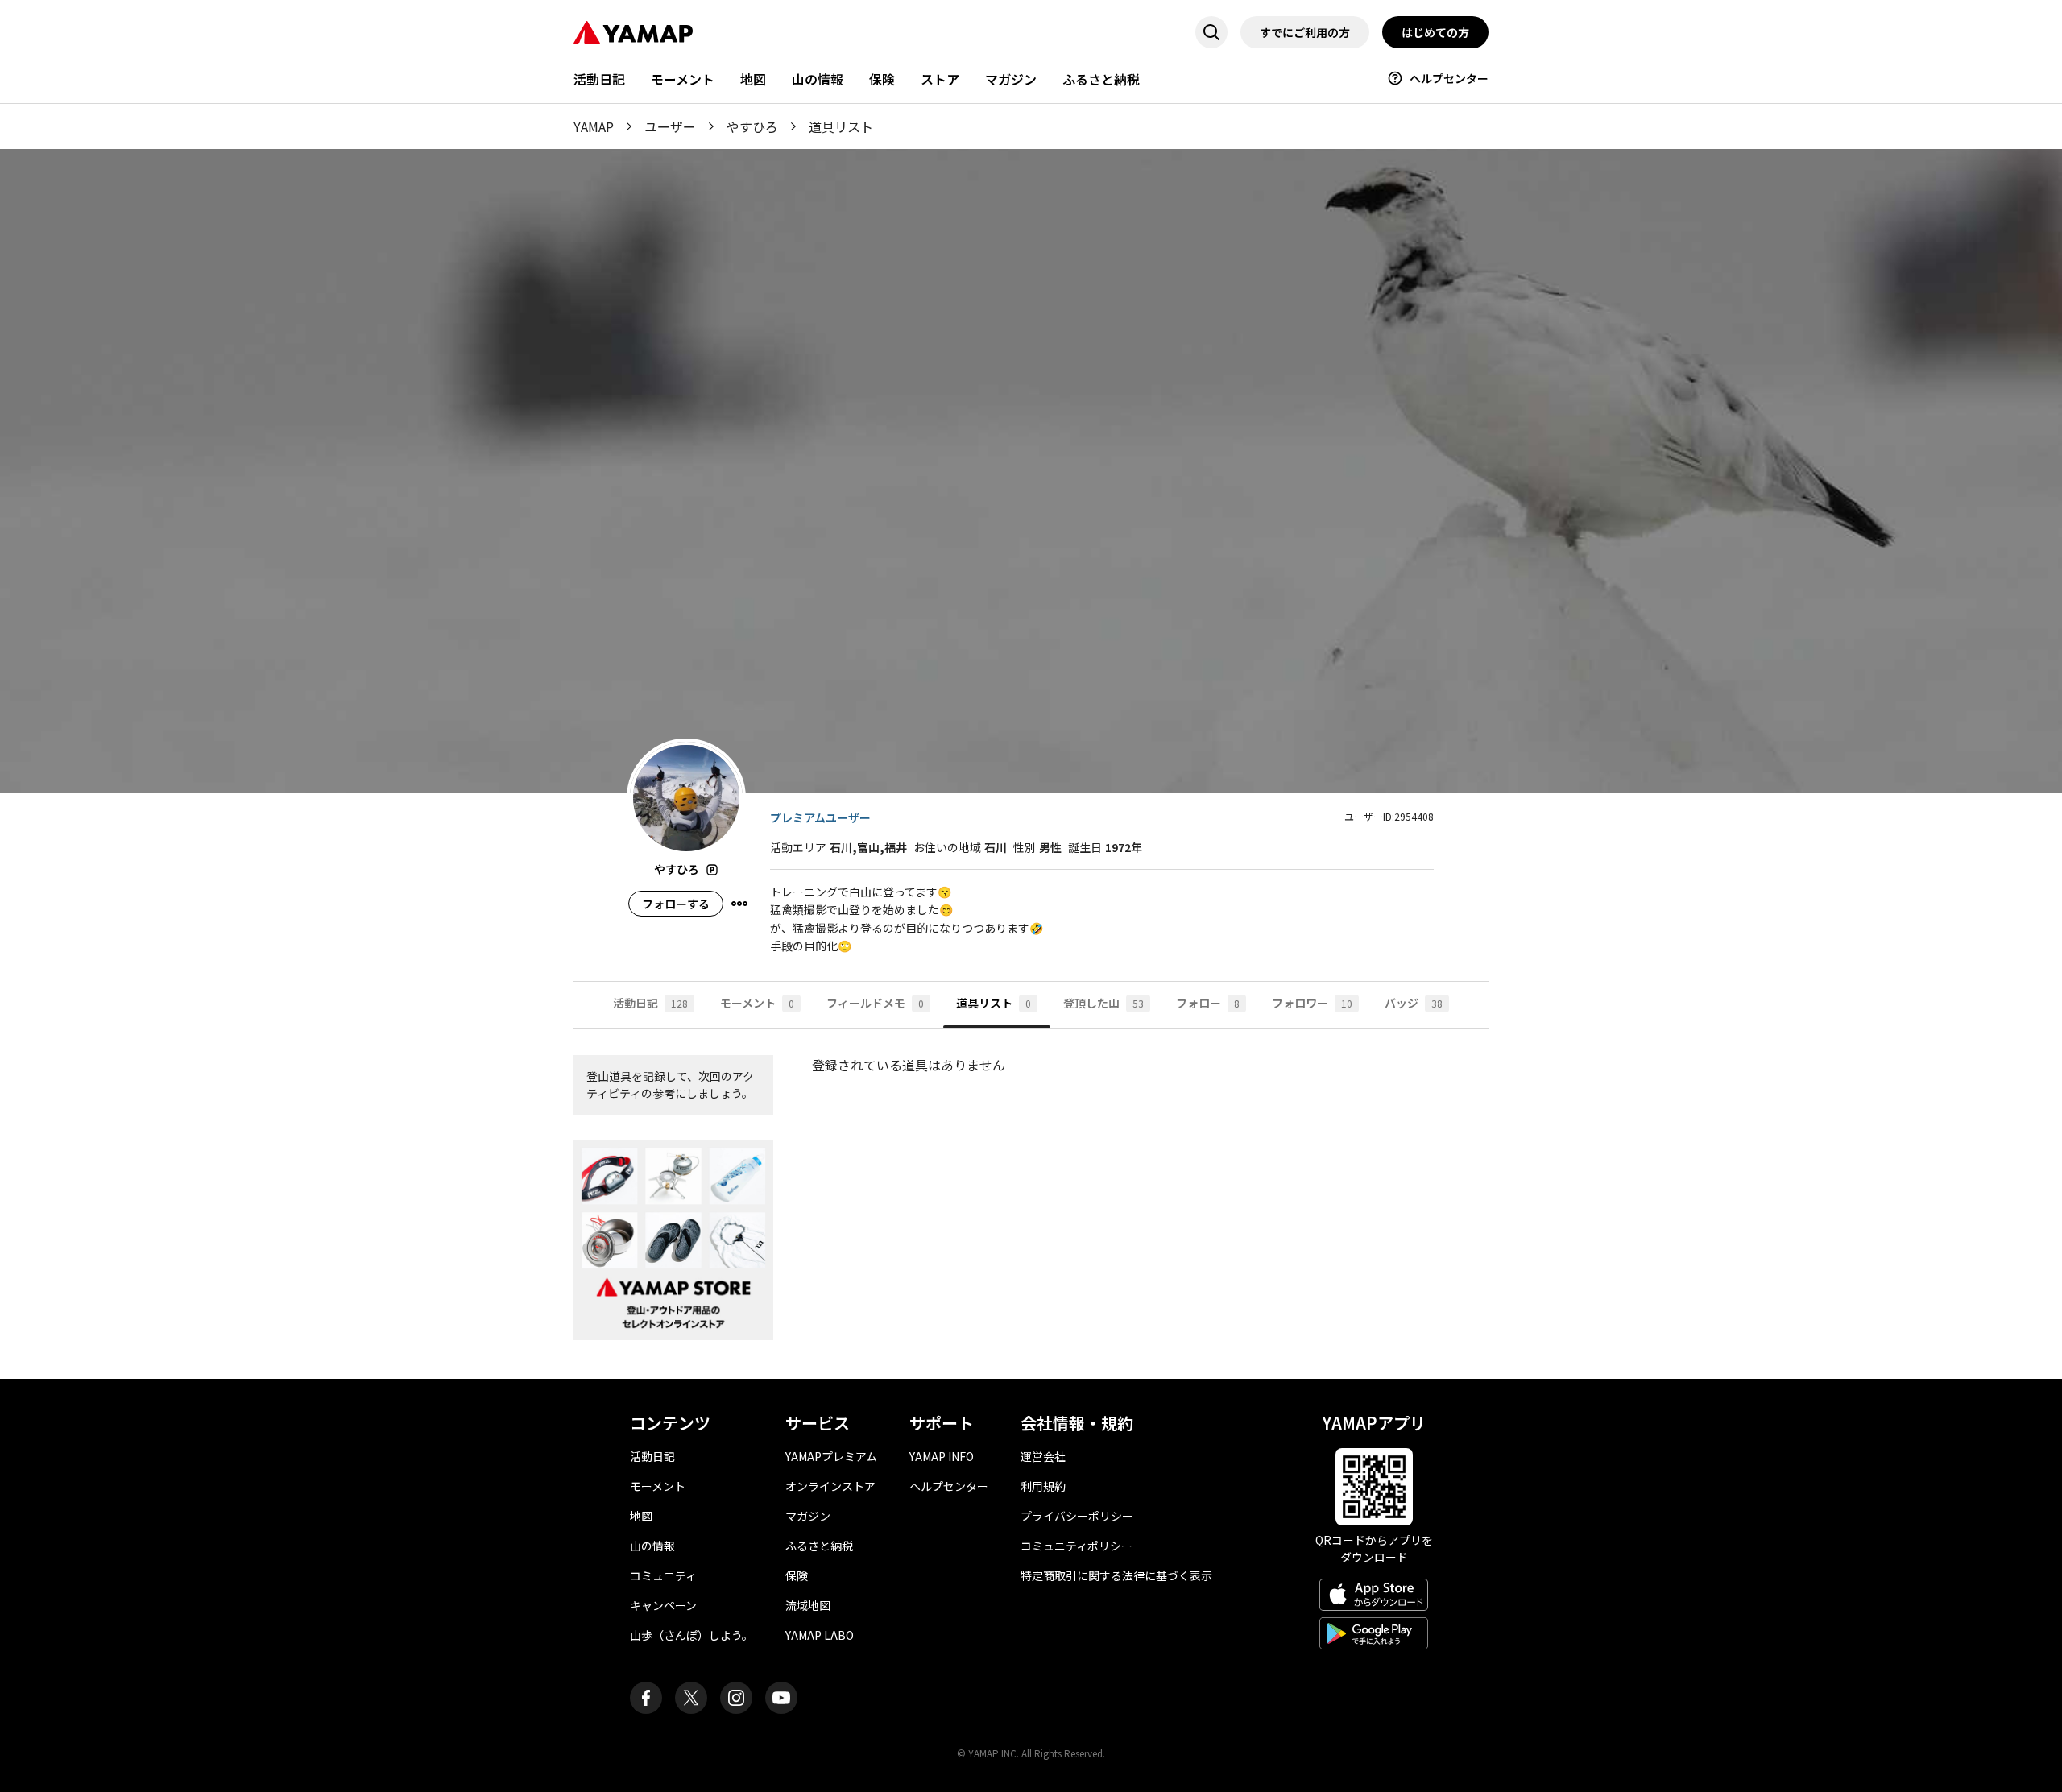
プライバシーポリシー (1077, 1516)
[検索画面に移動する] (1211, 32)
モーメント (683, 79)
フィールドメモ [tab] (875, 1003)
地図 (753, 79)
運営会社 (1043, 1456)
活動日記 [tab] (650, 1003)
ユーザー (670, 126)
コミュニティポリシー (1077, 1546)
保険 (882, 79)
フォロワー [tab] (1312, 1003)
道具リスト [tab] (994, 1003)
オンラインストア (830, 1486)
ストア (940, 79)
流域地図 (808, 1605)
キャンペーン (663, 1605)
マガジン (1011, 79)
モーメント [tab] (757, 1003)
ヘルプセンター (1449, 78)
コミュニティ (663, 1575)
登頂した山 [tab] (1103, 1003)
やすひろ (752, 126)
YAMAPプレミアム (831, 1456)
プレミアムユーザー (820, 817)
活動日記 (599, 79)
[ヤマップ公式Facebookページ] (646, 1698)
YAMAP (594, 126)
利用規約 (1043, 1486)
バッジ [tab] (1414, 1003)
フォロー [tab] (1208, 1003)
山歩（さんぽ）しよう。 (691, 1635)
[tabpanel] (1031, 1204)
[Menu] (739, 904)
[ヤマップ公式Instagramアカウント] (736, 1698)
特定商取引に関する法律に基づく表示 (1116, 1575)
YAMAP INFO (942, 1456)
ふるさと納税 (1101, 79)
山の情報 (818, 79)
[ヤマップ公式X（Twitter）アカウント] (691, 1698)
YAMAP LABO (820, 1635)
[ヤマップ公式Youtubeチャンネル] (781, 1698)
